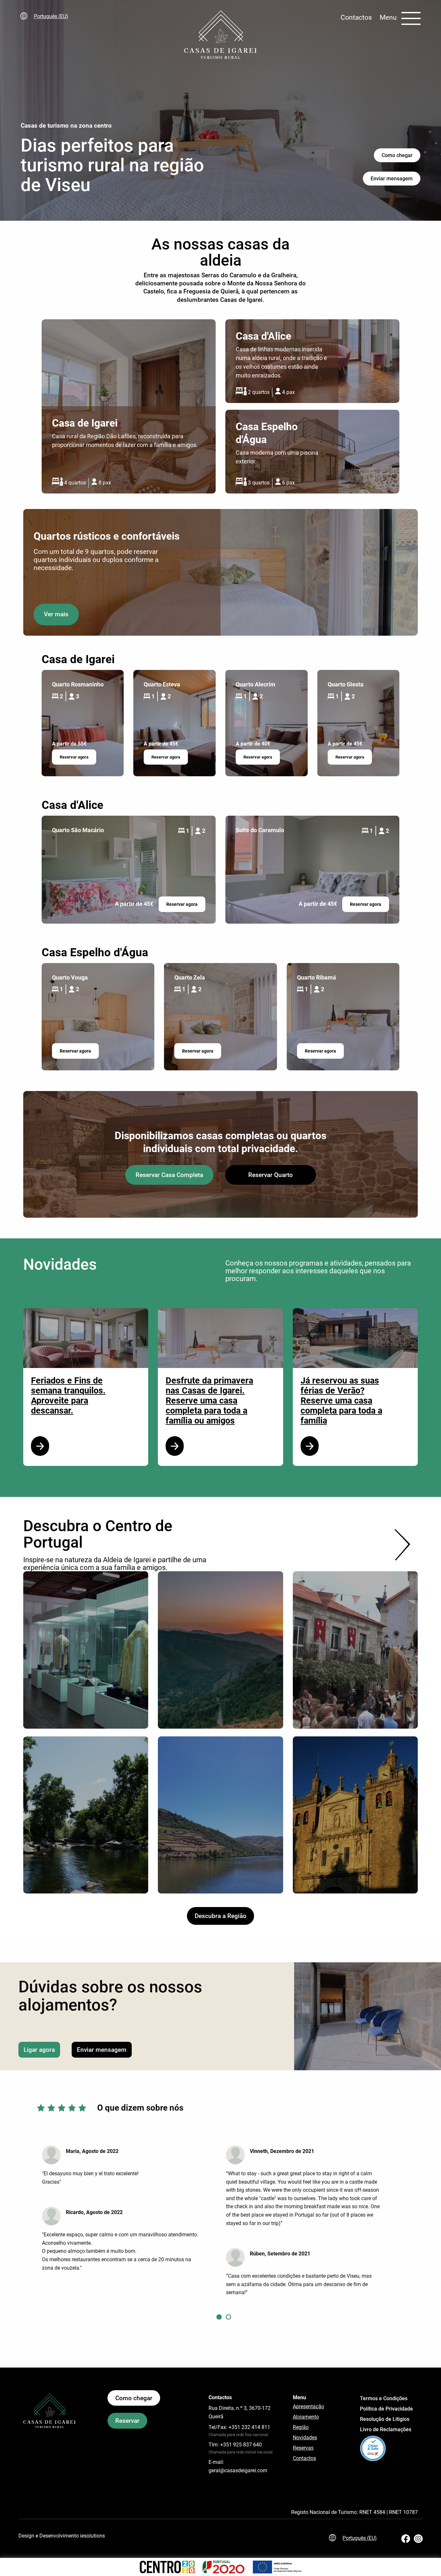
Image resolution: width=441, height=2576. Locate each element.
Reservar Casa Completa (169, 1175)
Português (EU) (51, 16)
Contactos (356, 17)
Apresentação (308, 2406)
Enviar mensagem (392, 179)
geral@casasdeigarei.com (238, 2470)
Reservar (127, 2421)
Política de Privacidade (386, 2409)
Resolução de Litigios (385, 2419)
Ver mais (56, 614)
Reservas (303, 2448)
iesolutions (92, 2536)
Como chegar (397, 155)
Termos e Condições (384, 2398)
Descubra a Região (221, 1916)
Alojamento (306, 2417)
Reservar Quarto (271, 1175)
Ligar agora (39, 2050)
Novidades (305, 2438)
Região (301, 2427)
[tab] (219, 2316)
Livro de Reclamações (386, 2429)
